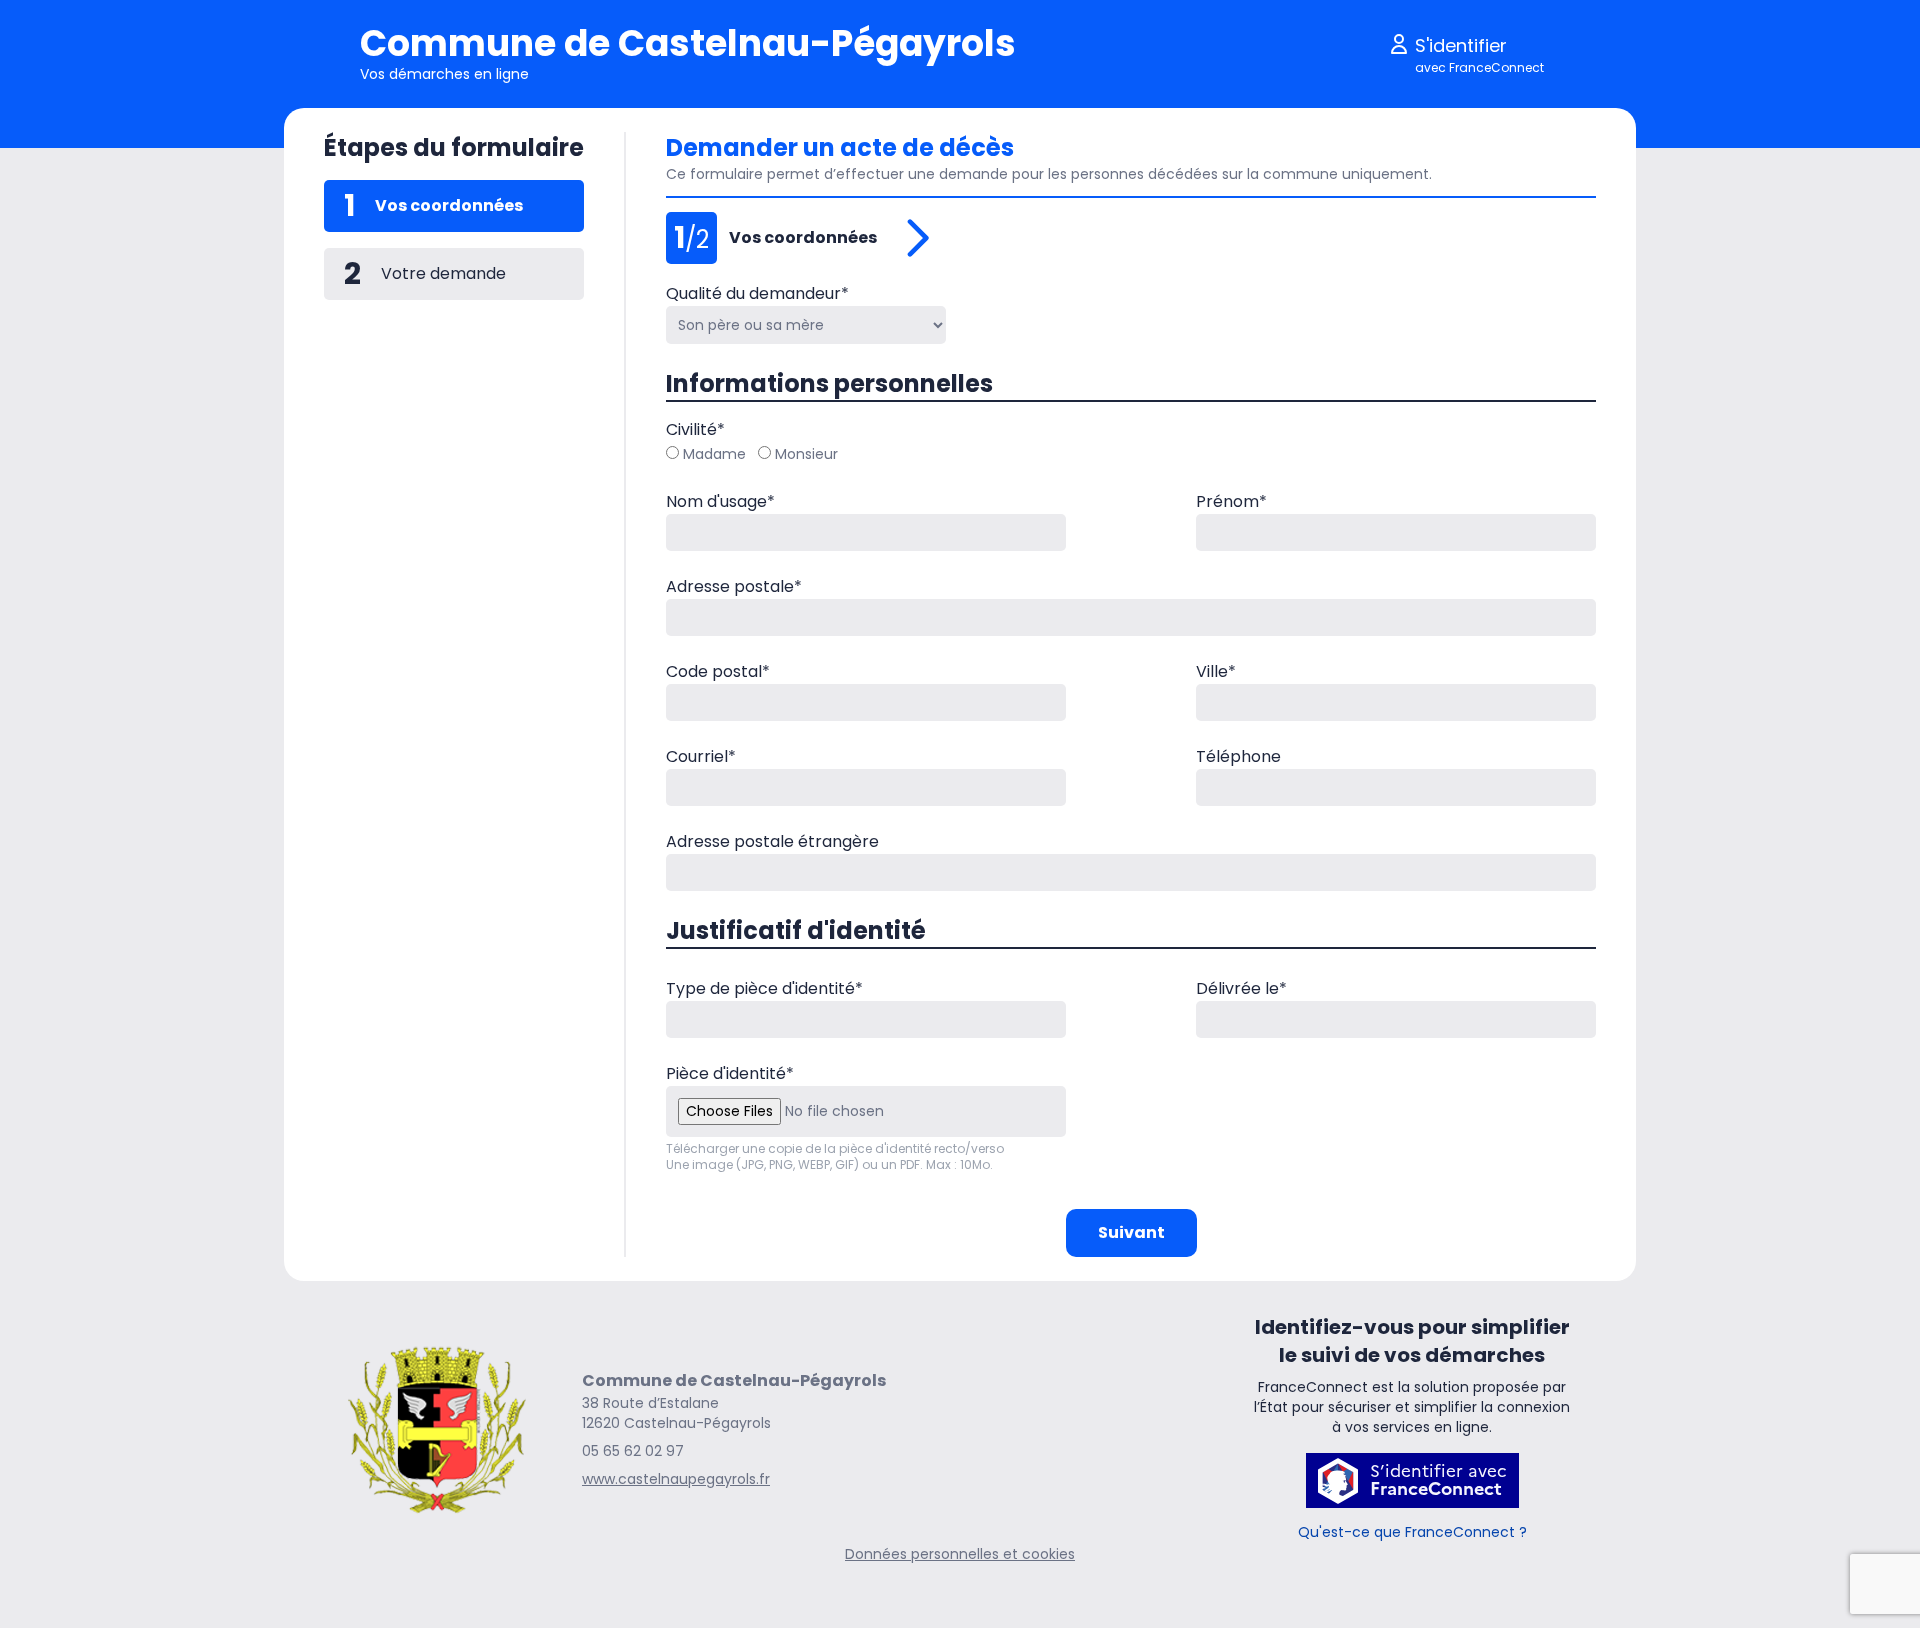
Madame (714, 454)
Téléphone (1238, 756)
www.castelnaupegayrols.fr (676, 1479)
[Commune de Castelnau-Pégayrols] (437, 1429)
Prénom (1231, 501)
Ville (1216, 671)
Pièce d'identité (730, 1073)
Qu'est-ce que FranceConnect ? (1412, 1532)
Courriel (701, 756)
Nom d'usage (720, 501)
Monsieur (806, 454)
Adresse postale (734, 586)
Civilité (695, 429)
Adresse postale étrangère (772, 841)
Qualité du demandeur (757, 293)
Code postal (718, 671)
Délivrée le (1241, 988)
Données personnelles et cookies (960, 1554)
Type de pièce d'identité (764, 988)
